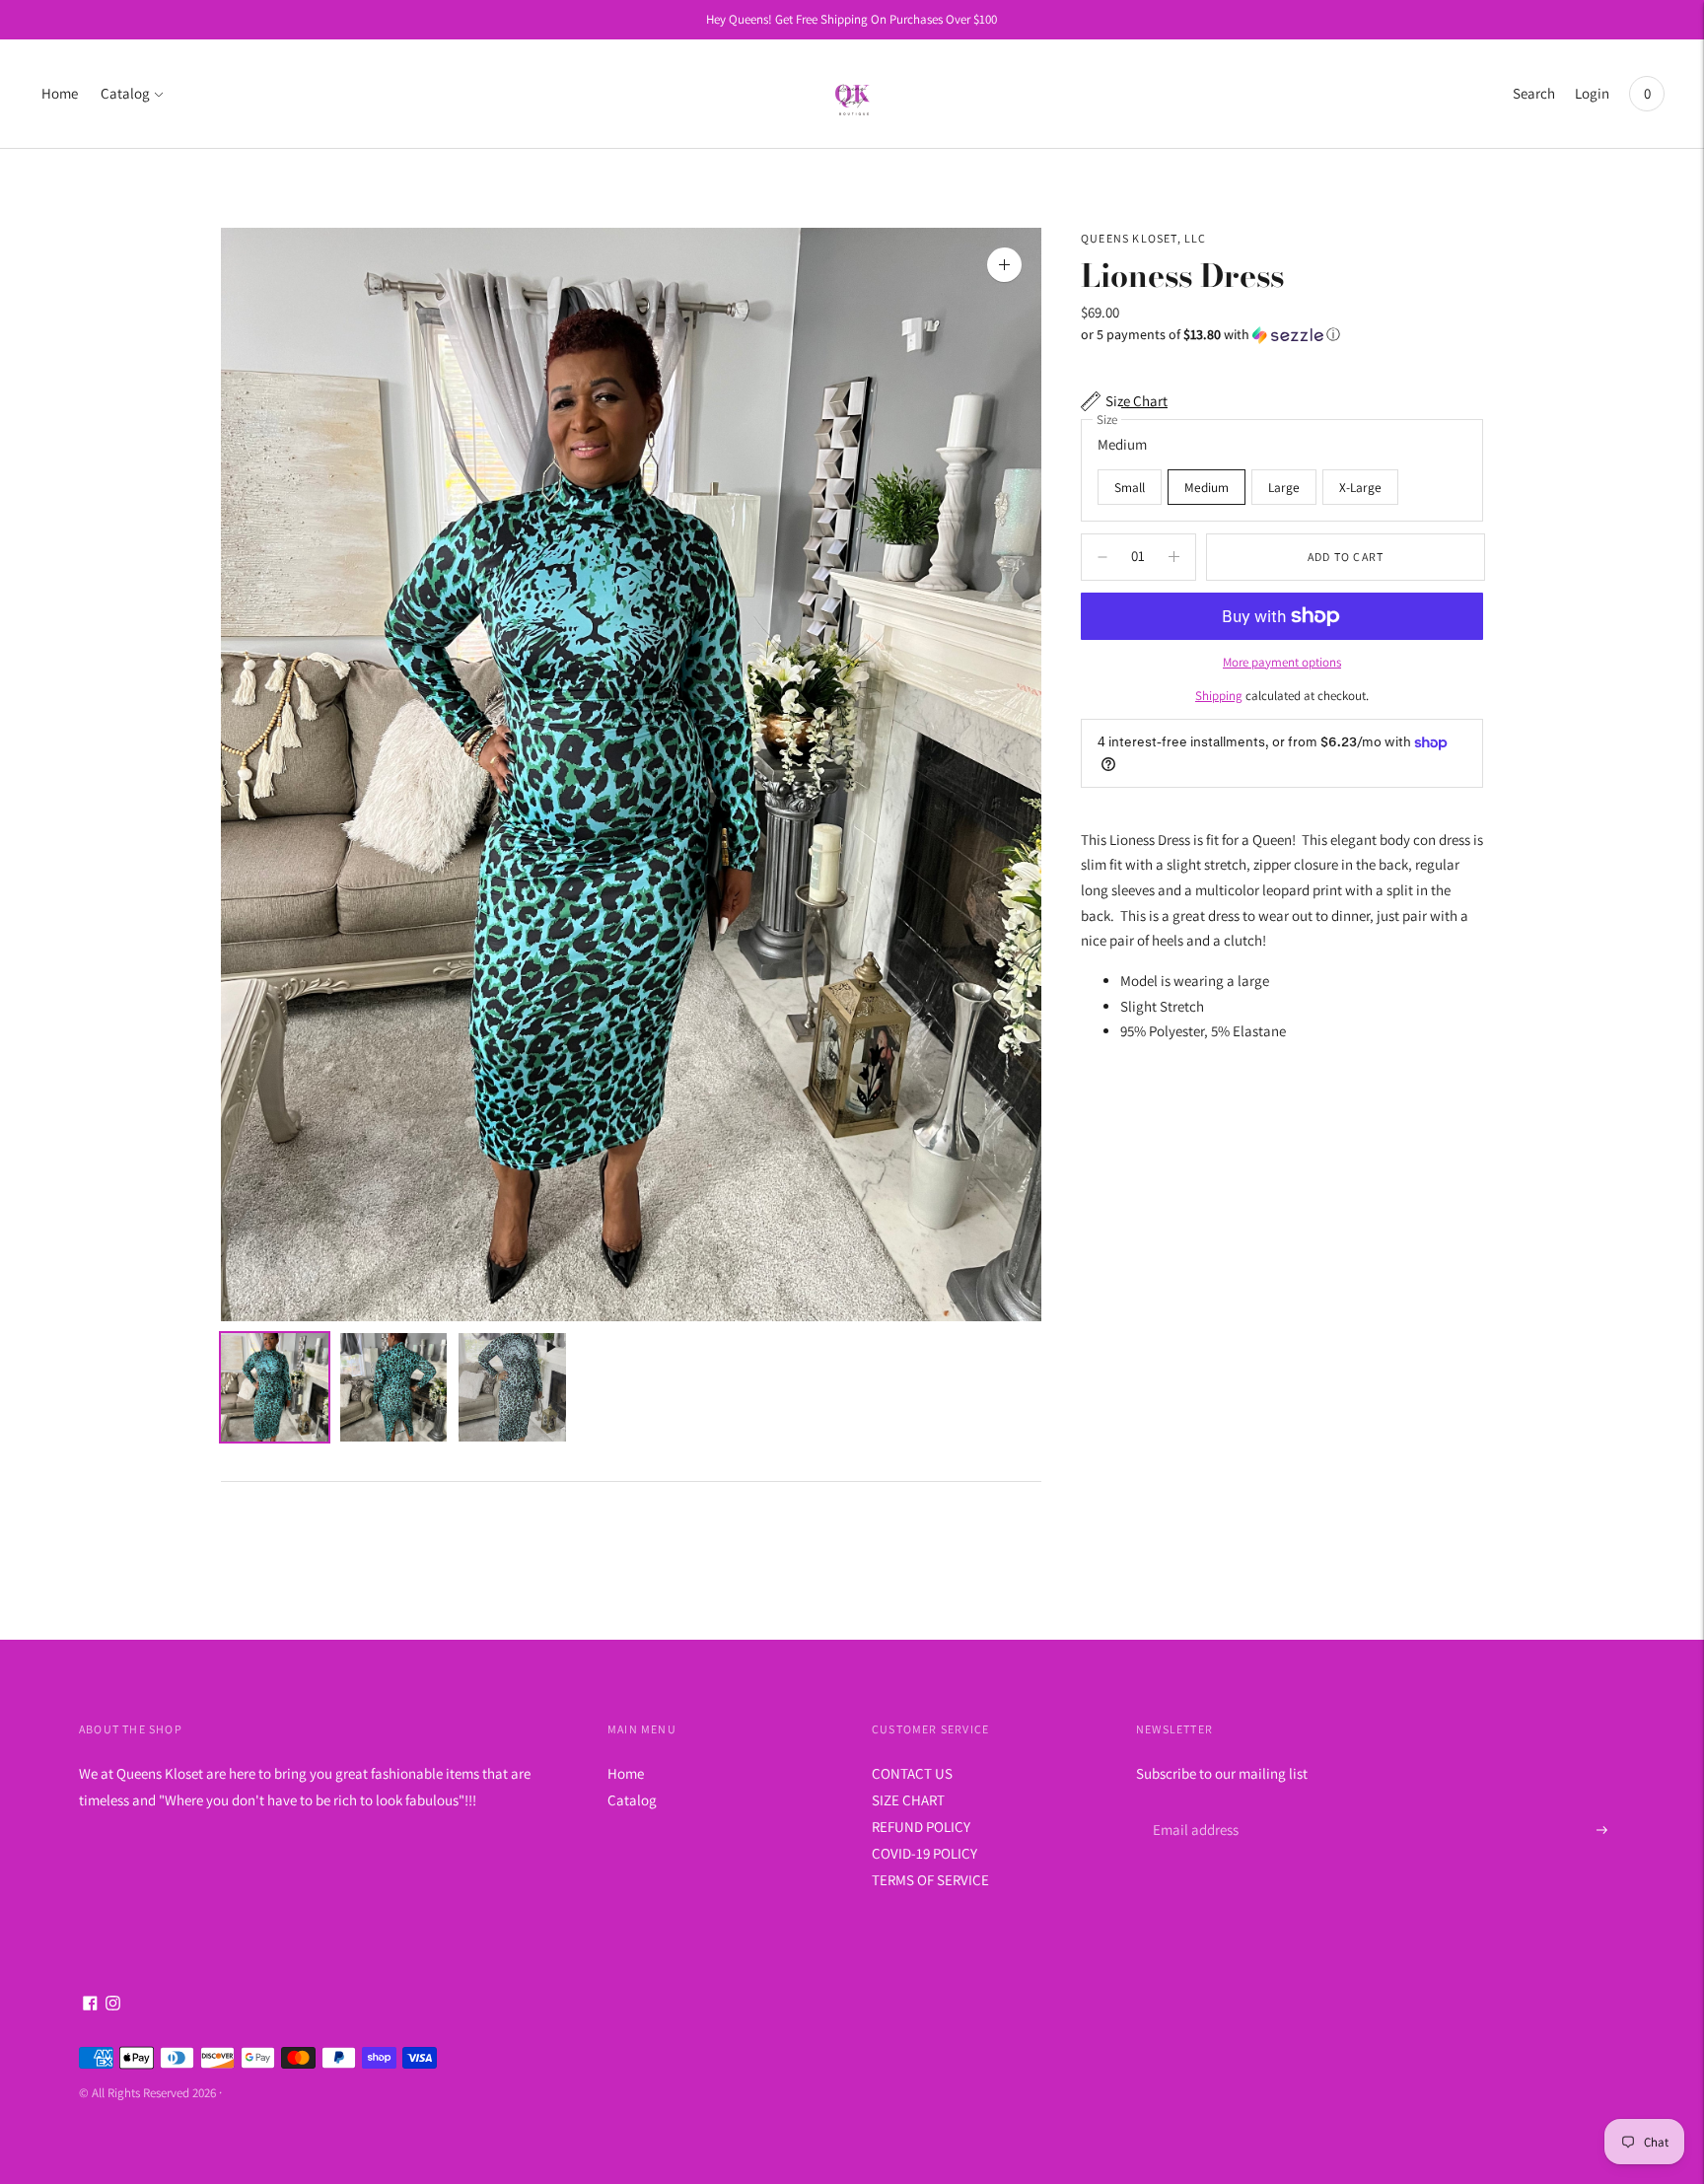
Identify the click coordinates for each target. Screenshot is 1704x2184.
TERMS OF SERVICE (930, 1880)
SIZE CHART (908, 1800)
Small (1130, 487)
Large (1284, 487)
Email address (1193, 1807)
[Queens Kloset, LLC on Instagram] (113, 2005)
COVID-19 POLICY (924, 1853)
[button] (1282, 335)
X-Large (1360, 487)
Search (1534, 93)
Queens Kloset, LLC (1144, 238)
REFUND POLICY (921, 1827)
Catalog (125, 93)
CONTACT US (912, 1773)
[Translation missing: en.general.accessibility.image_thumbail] (275, 1387)
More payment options (1282, 662)
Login (1592, 93)
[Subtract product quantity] (1174, 557)
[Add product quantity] (1102, 557)
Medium (1207, 487)
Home (60, 93)
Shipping (1219, 696)
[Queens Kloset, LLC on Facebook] (90, 2005)
